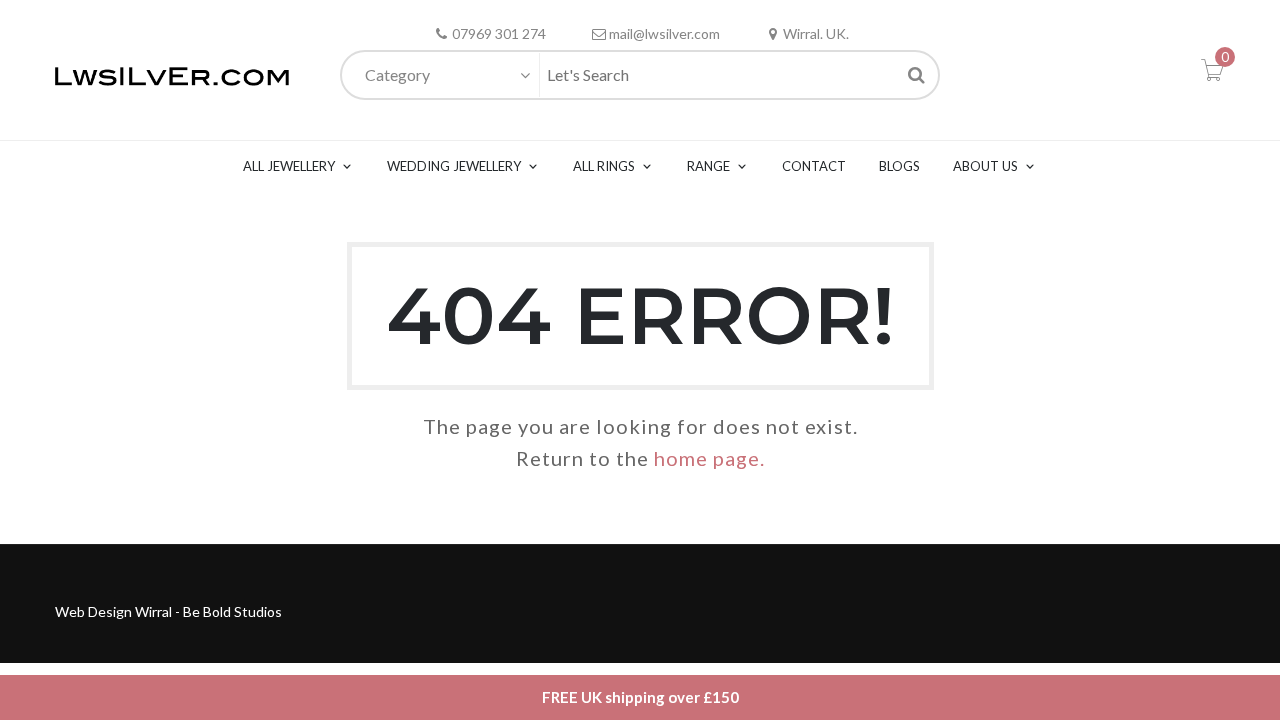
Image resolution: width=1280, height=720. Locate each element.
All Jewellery (289, 166)
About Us (985, 166)
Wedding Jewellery (454, 166)
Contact (814, 166)
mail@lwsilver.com (664, 33)
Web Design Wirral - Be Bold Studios (168, 611)
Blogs (899, 166)
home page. (709, 458)
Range (708, 166)
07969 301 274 (499, 33)
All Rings (604, 166)
